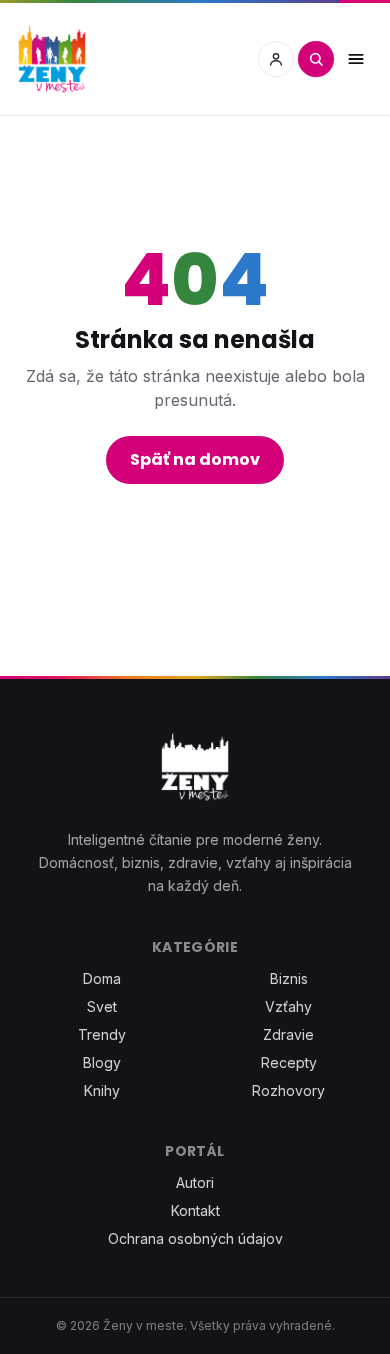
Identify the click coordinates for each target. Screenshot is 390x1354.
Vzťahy (288, 1006)
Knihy (102, 1090)
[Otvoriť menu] (356, 59)
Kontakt (195, 1210)
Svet (102, 1006)
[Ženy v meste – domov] (52, 59)
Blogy (102, 1062)
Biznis (289, 978)
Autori (195, 1182)
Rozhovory (288, 1090)
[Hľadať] (316, 59)
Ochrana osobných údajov (195, 1238)
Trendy (102, 1034)
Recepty (289, 1062)
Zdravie (288, 1034)
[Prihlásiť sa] (276, 59)
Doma (102, 978)
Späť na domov (195, 459)
